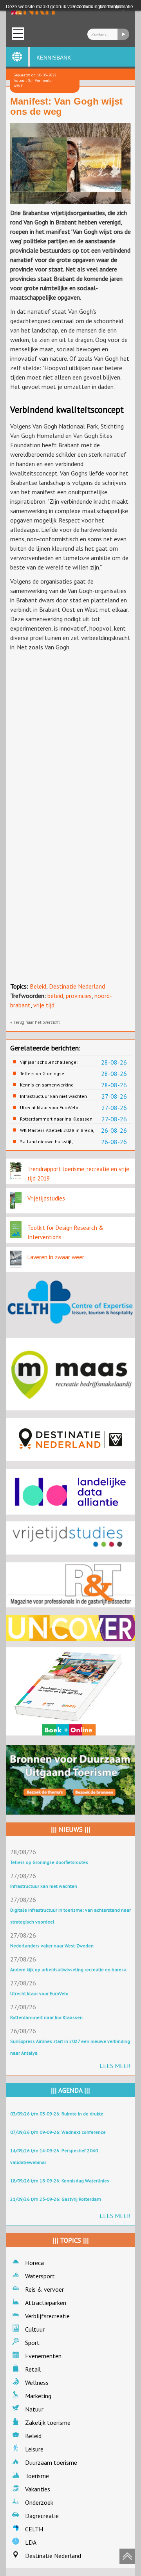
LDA (31, 2542)
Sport (32, 2343)
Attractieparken (46, 2303)
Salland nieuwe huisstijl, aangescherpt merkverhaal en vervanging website (52, 1142)
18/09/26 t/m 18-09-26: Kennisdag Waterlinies (60, 2181)
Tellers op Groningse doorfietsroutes (42, 1074)
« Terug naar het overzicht (35, 1022)
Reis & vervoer (44, 2289)
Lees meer (115, 2066)
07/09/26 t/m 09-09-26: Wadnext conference (58, 2132)
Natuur (34, 2409)
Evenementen (43, 2356)
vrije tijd (44, 1005)
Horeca (34, 2263)
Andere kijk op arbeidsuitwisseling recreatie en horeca (68, 1970)
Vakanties (38, 2489)
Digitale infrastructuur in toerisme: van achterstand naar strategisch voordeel (70, 1916)
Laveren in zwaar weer (56, 1257)
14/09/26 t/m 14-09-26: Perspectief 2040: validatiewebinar (55, 2156)
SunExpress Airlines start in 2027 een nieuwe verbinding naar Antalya (70, 2047)
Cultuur (35, 2329)
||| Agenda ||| (70, 2090)
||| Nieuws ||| (71, 1829)
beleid (55, 996)
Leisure (34, 2449)
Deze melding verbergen (97, 7)
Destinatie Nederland (77, 986)
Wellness (37, 2383)
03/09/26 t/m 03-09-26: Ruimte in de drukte (57, 2114)
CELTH (34, 2529)
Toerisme (37, 2476)
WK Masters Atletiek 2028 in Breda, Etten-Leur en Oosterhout (57, 1130)
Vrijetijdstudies (46, 1198)
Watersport (40, 2276)
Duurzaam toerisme (51, 2462)
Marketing (38, 2396)
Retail (33, 2369)
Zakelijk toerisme (48, 2422)
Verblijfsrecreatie (47, 2316)
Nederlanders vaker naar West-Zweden (52, 1946)
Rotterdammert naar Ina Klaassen (56, 1119)
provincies (79, 996)
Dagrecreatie (42, 2516)
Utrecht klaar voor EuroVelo (49, 1107)
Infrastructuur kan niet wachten (53, 1096)
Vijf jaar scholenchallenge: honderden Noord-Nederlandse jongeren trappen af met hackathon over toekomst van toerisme (58, 1062)
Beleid (38, 986)
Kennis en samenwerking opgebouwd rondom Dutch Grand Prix (56, 1085)
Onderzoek (39, 2502)
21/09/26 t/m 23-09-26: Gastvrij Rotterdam (56, 2199)
